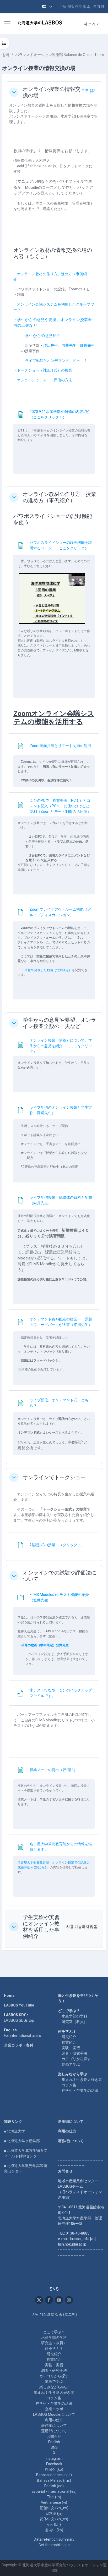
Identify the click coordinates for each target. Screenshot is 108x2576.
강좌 (6, 55)
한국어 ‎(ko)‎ (54, 2469)
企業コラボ (54, 2409)
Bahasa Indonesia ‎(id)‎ (54, 2475)
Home (9, 1995)
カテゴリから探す (76, 2059)
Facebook (54, 2464)
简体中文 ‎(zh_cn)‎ (54, 2519)
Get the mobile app (54, 2545)
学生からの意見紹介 (43, 336)
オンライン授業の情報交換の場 (52, 92)
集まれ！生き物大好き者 (82, 2080)
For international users (22, 2036)
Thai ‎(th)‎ (54, 2497)
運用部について (71, 2121)
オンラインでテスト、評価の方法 (45, 380)
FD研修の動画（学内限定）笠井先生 (43, 1645)
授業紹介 (69, 2042)
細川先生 (87, 345)
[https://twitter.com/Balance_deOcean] (39, 2300)
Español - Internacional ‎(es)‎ (54, 2491)
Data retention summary (54, 2539)
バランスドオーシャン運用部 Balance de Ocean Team (60, 55)
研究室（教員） (74, 2022)
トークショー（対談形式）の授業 (45, 370)
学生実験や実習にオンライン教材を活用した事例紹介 (41, 1927)
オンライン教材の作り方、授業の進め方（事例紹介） (60, 497)
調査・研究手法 (74, 2053)
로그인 (99, 7)
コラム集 (69, 2085)
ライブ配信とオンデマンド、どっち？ (56, 361)
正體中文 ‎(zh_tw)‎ (54, 2508)
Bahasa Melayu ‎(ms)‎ (54, 2480)
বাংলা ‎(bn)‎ (54, 2524)
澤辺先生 (51, 345)
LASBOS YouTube (19, 2005)
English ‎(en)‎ (54, 2486)
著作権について (71, 2141)
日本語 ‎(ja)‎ (54, 2513)
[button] (47, 7)
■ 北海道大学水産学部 (22, 2141)
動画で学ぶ (71, 2064)
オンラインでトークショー (54, 1477)
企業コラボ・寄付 (19, 2045)
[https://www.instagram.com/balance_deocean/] (69, 2300)
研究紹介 (69, 2037)
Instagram (54, 2458)
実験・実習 (71, 2048)
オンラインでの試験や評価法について (60, 1576)
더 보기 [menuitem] (90, 24)
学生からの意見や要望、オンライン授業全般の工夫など (60, 1023)
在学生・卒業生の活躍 (80, 2091)
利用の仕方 (67, 2131)
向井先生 (69, 345)
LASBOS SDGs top (19, 2020)
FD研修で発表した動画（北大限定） (46, 970)
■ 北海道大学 (15, 2131)
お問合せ (54, 2436)
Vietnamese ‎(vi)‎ (54, 2502)
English (54, 2442)
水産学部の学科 (74, 2016)
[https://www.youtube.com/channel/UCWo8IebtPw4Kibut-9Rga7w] (59, 2300)
